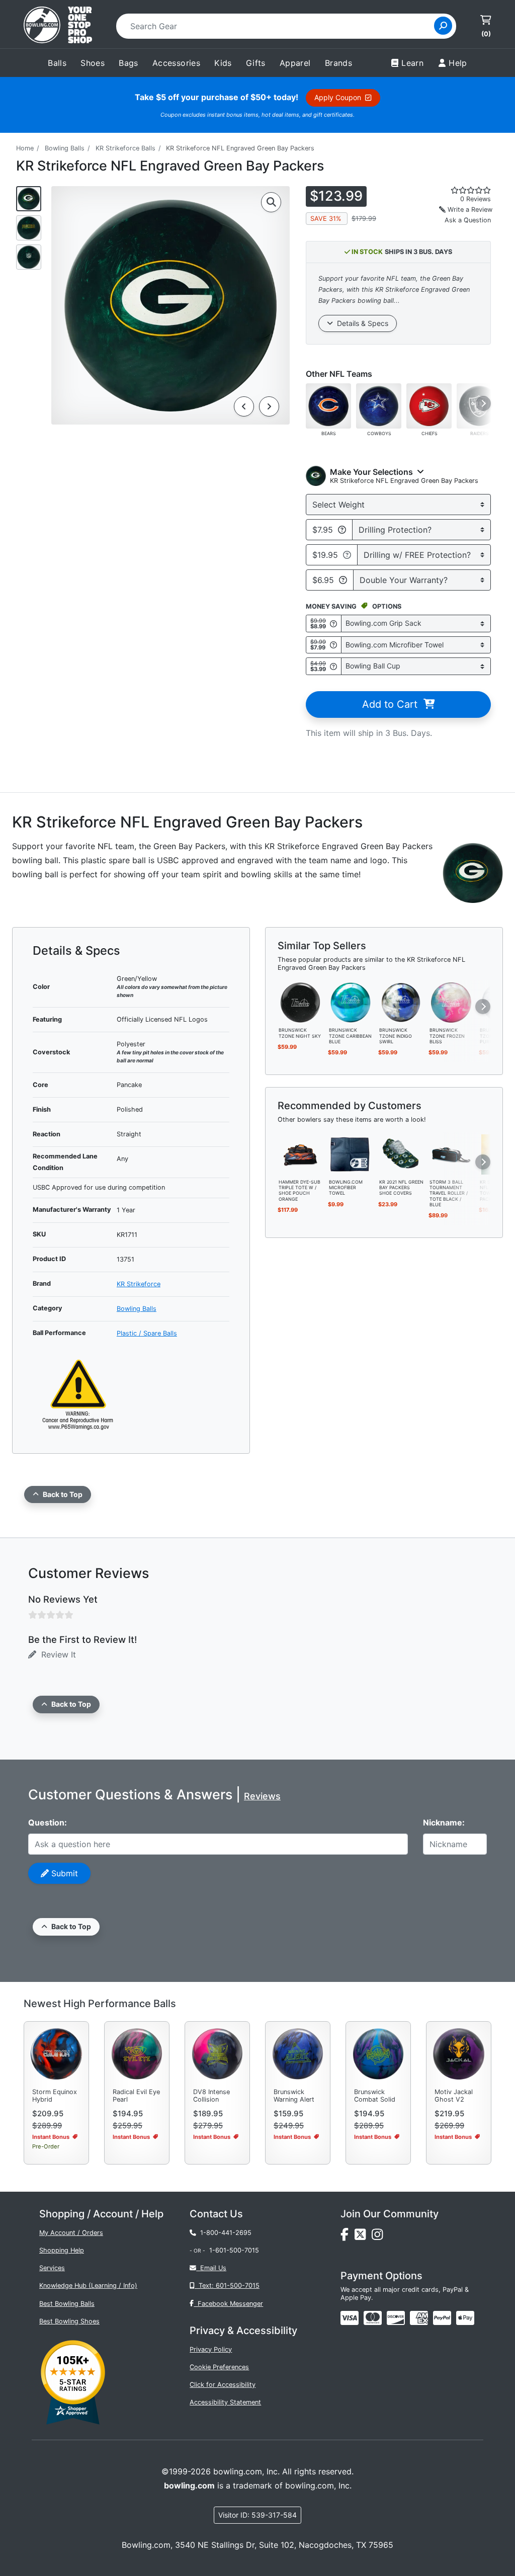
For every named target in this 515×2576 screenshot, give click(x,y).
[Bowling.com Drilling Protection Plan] (342, 530)
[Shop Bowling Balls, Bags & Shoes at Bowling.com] (58, 26)
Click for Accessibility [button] (223, 2385)
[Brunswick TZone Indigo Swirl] (401, 1002)
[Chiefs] (429, 405)
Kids (223, 63)
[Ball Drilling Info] (347, 555)
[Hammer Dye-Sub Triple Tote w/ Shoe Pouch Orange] (300, 1153)
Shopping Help (62, 2250)
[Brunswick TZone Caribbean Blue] (351, 1002)
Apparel (295, 63)
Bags (128, 63)
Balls (57, 63)
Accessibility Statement (225, 2402)
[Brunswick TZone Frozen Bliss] (451, 1002)
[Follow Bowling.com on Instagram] (379, 2237)
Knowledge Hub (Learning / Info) (88, 2286)
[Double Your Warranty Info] (343, 580)
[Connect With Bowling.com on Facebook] (348, 2237)
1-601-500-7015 (234, 2250)
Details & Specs (361, 323)
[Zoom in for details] (271, 202)
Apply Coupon (340, 97)
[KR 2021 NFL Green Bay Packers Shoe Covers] (401, 1153)
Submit (63, 1873)
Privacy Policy (211, 2349)
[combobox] (278, 26)
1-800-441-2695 (224, 2233)
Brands (338, 63)
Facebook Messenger (228, 2304)
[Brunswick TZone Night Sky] (300, 1002)
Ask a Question (468, 220)
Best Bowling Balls (67, 2304)
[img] (442, 2318)
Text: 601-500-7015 (227, 2286)
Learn (412, 63)
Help (458, 63)
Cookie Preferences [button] (219, 2367)
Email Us (211, 2268)
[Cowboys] (379, 405)
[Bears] (328, 405)
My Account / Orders (71, 2233)
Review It (56, 1654)
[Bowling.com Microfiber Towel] (351, 1153)
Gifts (256, 63)
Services (52, 2268)
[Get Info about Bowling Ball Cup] (333, 666)
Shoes (93, 63)
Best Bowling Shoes (69, 2321)
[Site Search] (443, 26)
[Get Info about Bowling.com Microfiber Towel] (333, 645)
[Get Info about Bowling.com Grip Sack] (333, 624)
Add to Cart (393, 704)
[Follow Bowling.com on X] (363, 2237)
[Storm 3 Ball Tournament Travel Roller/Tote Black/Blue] (451, 1153)
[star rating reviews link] (465, 190)
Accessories (176, 63)
